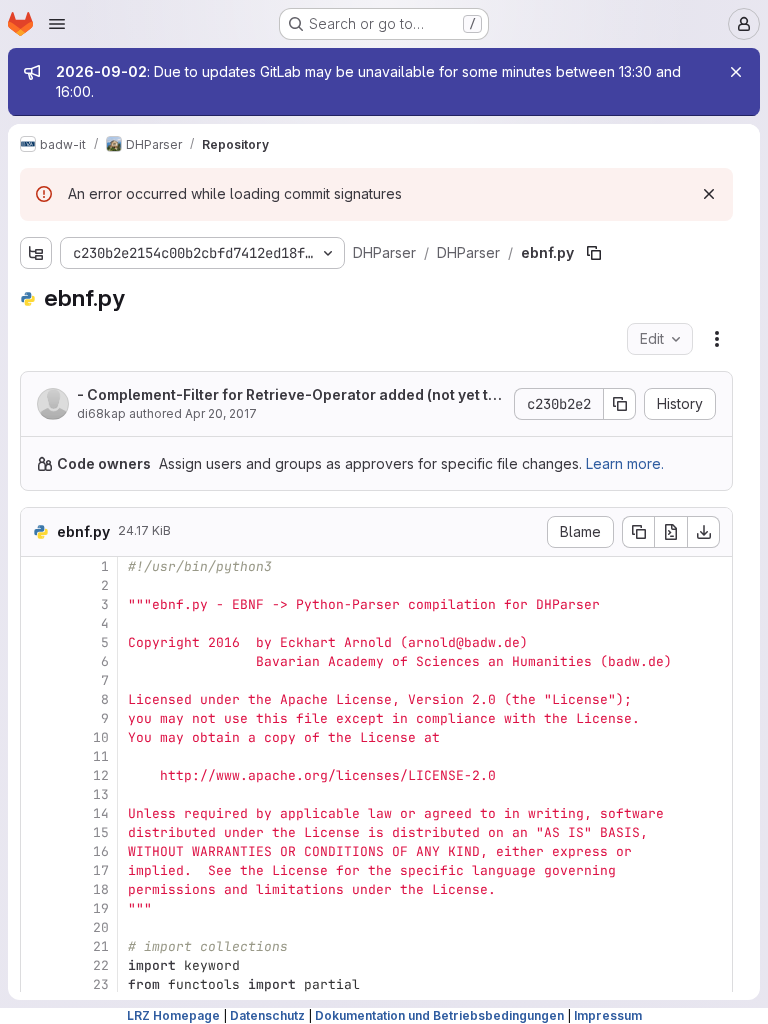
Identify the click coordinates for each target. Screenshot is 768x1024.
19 (101, 908)
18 (101, 889)
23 (101, 984)
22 (101, 965)
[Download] (704, 532)
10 (101, 737)
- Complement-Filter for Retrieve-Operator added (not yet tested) (287, 395)
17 (101, 870)
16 (101, 851)
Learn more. (625, 463)
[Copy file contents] (638, 532)
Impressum (608, 1015)
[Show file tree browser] (36, 253)
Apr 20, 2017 (221, 413)
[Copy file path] (594, 253)
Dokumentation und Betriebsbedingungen (439, 1015)
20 (101, 927)
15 (101, 832)
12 (101, 775)
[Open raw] (671, 532)
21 (101, 946)
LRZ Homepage (173, 1015)
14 (101, 813)
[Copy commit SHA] (620, 404)
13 (101, 794)
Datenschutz (267, 1015)
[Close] (736, 72)
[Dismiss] (709, 194)
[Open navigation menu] (57, 24)
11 (101, 756)
